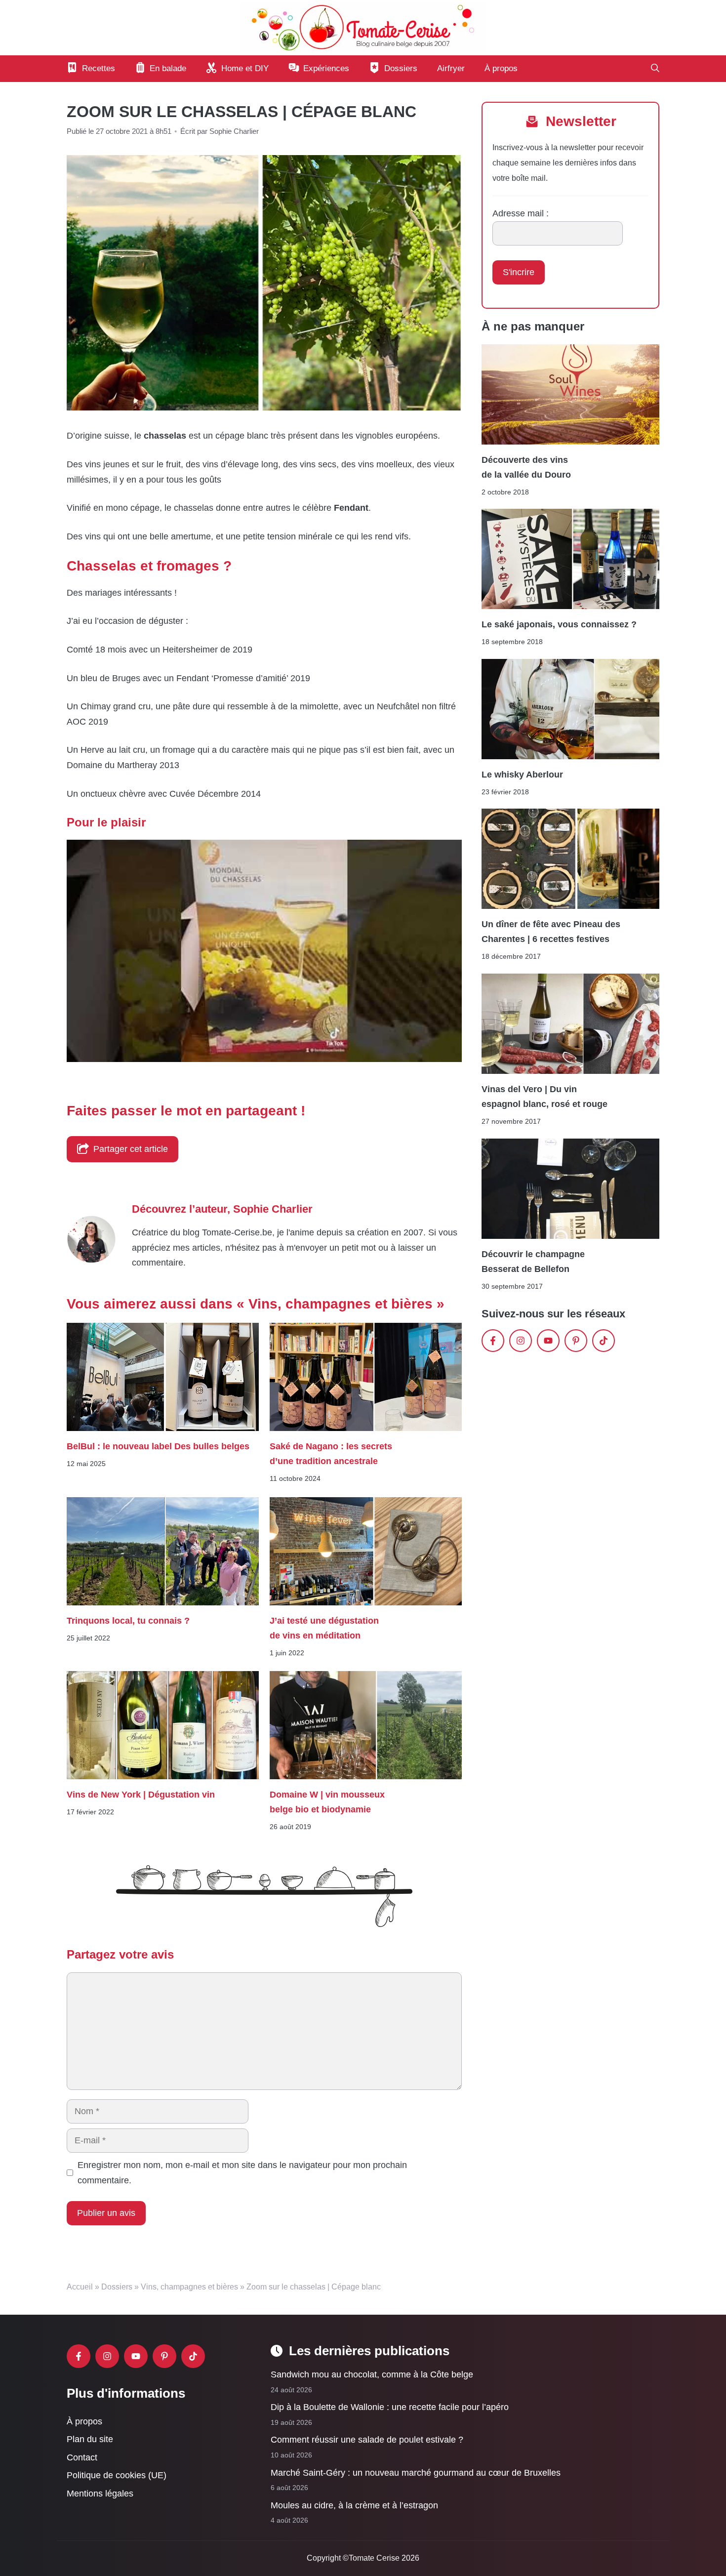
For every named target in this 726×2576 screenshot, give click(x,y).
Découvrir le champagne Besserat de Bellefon (533, 1262)
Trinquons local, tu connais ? (129, 1620)
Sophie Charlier (273, 1209)
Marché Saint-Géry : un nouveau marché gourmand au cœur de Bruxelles (416, 2473)
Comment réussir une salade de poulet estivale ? (367, 2440)
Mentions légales (100, 2494)
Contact (82, 2457)
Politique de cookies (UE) (117, 2475)
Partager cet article (131, 1149)
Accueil (80, 2287)
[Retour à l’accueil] (363, 27)
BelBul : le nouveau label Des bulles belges (158, 1446)
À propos (501, 68)
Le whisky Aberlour (522, 775)
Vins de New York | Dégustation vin (141, 1795)
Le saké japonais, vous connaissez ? (559, 624)
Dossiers (117, 2287)
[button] (655, 69)
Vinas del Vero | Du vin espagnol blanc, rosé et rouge (544, 1097)
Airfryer (451, 68)
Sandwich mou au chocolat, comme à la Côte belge (372, 2374)
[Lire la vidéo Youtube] (264, 951)
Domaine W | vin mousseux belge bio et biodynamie (327, 1802)
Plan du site (90, 2439)
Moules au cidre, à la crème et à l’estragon (354, 2505)
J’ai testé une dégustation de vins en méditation (324, 1628)
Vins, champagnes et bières (189, 2287)
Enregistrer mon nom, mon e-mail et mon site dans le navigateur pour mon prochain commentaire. (242, 2173)
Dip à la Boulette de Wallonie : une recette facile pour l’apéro (390, 2407)
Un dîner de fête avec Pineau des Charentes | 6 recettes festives (551, 932)
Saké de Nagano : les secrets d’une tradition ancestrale (331, 1454)
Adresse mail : (521, 213)
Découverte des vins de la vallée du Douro (526, 467)
